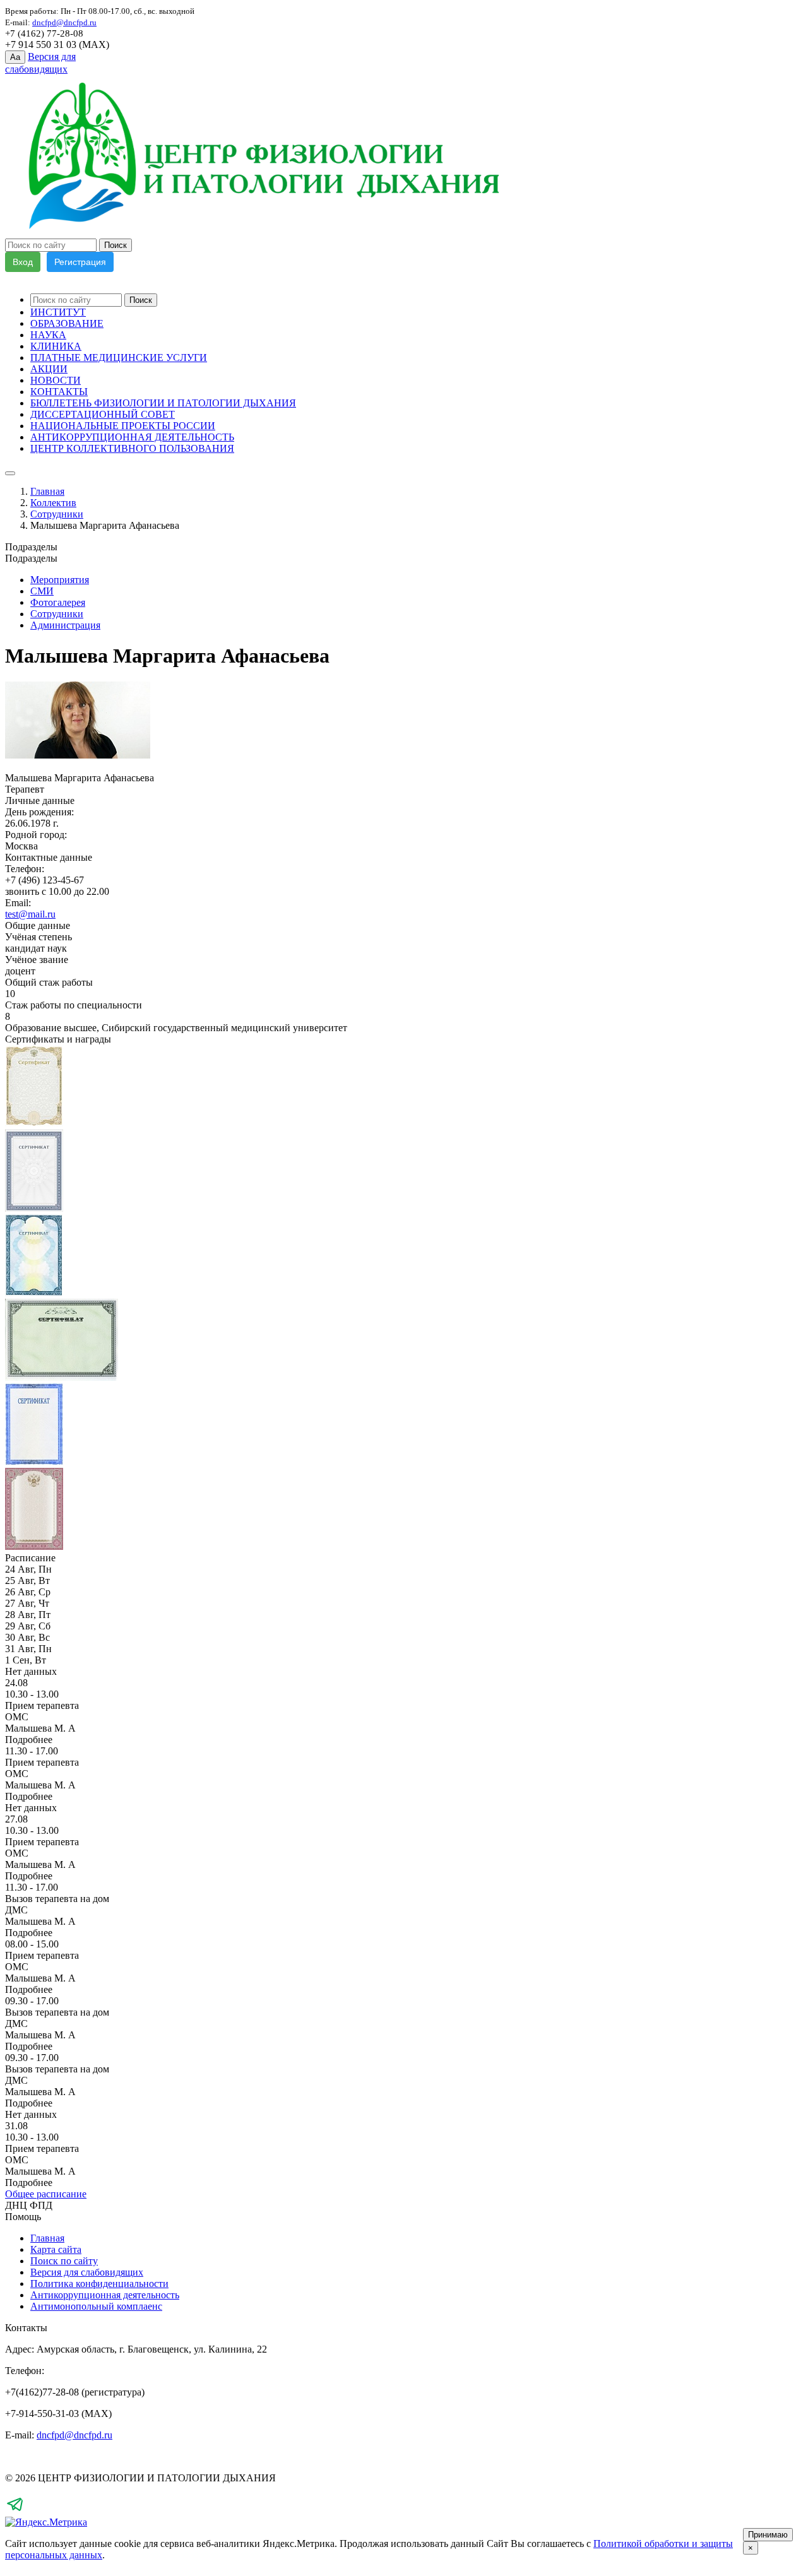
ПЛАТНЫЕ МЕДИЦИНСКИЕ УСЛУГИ (119, 357)
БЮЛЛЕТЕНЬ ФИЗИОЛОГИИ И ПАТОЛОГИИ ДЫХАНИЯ (163, 403)
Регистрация (80, 262)
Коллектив (53, 503)
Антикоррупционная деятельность (105, 2295)
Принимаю (768, 2535)
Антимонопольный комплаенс (96, 2306)
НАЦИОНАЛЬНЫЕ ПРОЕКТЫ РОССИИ (123, 426)
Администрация (65, 625)
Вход (23, 262)
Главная (47, 491)
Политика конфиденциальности (99, 2284)
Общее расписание (46, 2194)
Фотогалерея (58, 602)
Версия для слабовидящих (87, 2272)
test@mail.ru (30, 914)
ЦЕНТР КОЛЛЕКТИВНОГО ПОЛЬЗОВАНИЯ (132, 448)
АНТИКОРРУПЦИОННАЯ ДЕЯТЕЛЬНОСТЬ (132, 437)
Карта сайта (56, 2249)
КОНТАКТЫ (59, 392)
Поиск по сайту (64, 2261)
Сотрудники (57, 514)
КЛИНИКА (56, 346)
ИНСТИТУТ (58, 312)
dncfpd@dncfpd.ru (74, 2435)
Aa (15, 57)
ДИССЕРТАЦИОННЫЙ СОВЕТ (103, 414)
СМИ (42, 591)
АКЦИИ (49, 369)
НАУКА (48, 335)
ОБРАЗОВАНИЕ (67, 323)
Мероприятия (60, 580)
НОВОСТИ (56, 380)
